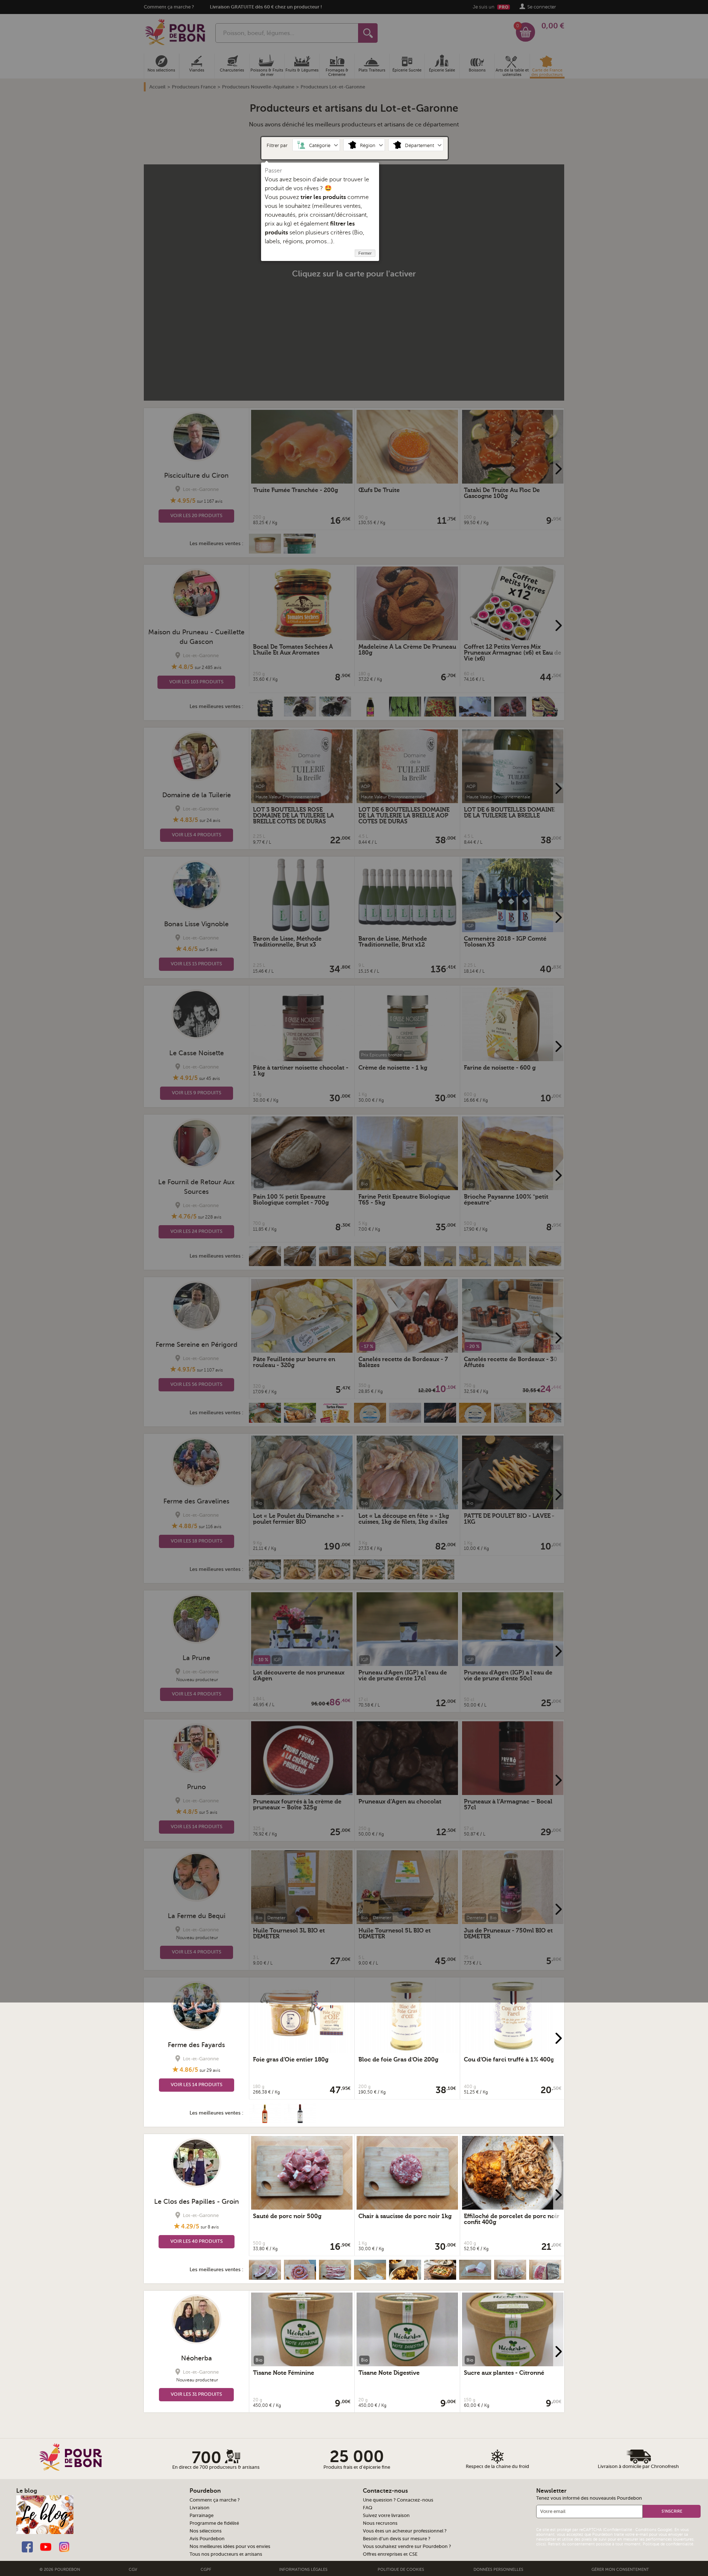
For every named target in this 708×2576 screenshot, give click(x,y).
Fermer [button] (365, 253)
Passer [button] (273, 171)
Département (419, 146)
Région (368, 146)
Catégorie (320, 146)
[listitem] (317, 145)
